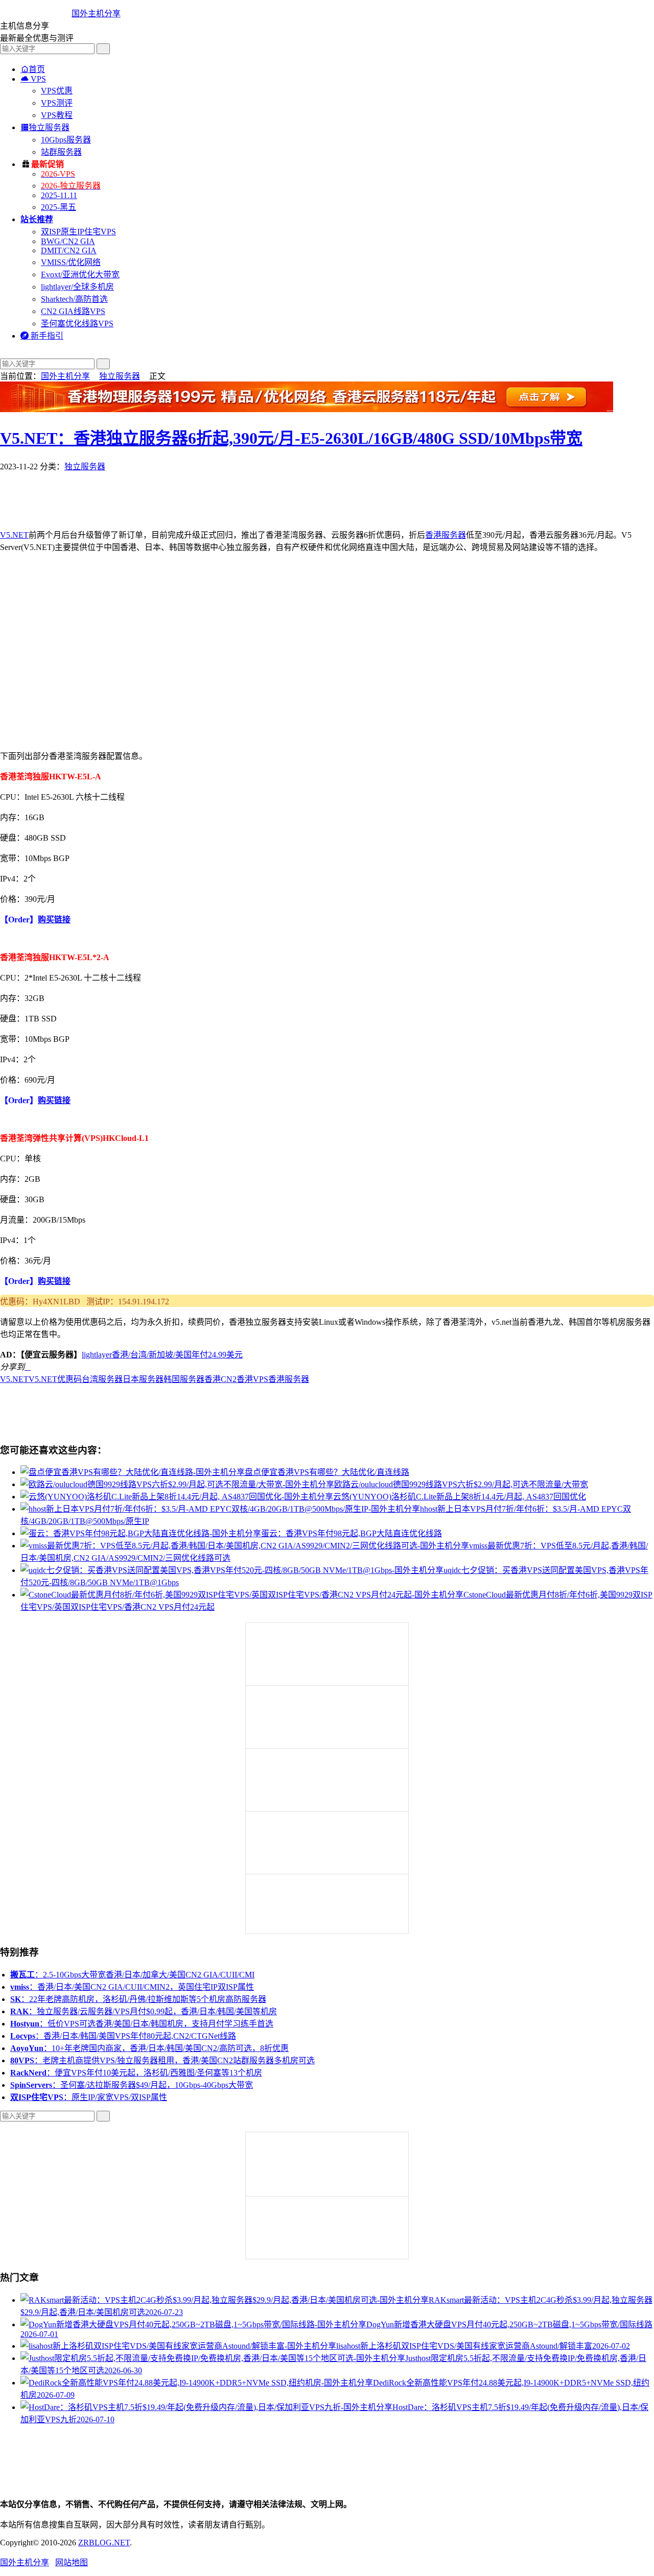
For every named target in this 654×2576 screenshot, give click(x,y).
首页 (33, 69)
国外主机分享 (96, 14)
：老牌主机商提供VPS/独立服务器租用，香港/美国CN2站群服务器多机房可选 (162, 2060)
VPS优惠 (57, 91)
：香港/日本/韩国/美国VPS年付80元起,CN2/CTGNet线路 (123, 2036)
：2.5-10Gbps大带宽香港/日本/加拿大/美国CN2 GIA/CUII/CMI (132, 1975)
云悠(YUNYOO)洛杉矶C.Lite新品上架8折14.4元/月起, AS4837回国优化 (460, 1497)
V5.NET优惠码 (55, 1379)
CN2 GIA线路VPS (73, 311)
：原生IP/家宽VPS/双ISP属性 (89, 2097)
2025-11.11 (59, 195)
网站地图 (72, 2562)
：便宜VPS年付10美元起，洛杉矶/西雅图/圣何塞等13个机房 (136, 2073)
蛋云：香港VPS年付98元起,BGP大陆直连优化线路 (352, 1533)
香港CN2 (220, 1379)
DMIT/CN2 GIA (69, 251)
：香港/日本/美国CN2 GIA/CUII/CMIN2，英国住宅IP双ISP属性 (132, 1987)
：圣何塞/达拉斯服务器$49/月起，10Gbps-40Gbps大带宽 (132, 2085)
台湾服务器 (102, 1379)
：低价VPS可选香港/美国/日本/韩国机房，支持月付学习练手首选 (142, 2024)
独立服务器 (45, 127)
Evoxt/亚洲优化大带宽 (80, 275)
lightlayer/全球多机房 (77, 287)
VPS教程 (57, 115)
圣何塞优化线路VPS (77, 324)
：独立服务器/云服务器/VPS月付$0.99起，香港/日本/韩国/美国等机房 (144, 2011)
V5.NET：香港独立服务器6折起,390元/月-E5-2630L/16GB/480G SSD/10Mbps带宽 (291, 438)
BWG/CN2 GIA (68, 241)
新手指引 (42, 336)
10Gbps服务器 (66, 140)
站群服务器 (61, 152)
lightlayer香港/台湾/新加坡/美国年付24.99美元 (162, 1355)
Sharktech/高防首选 (74, 299)
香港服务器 (446, 535)
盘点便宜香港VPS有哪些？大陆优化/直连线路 (327, 1472)
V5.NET (14, 535)
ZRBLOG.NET (104, 2543)
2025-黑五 (59, 207)
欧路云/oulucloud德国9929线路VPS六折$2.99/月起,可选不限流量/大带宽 (461, 1484)
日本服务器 (143, 1379)
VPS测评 (57, 103)
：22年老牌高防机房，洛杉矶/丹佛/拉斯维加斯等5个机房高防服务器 (138, 1999)
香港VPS (252, 1379)
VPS (33, 79)
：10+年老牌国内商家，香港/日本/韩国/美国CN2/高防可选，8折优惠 (149, 2048)
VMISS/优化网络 (71, 262)
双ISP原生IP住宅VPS (78, 232)
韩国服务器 (184, 1379)
